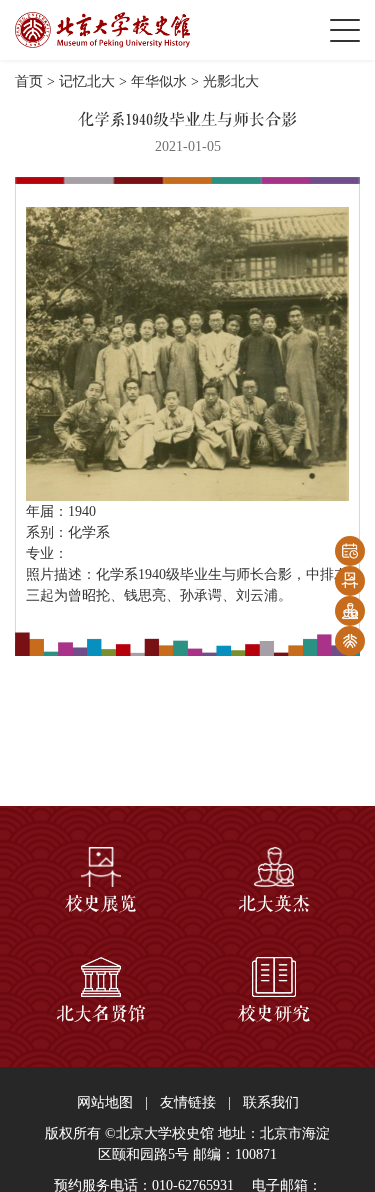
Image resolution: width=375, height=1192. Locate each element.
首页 (29, 81)
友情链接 (188, 1102)
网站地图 (105, 1102)
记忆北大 (87, 81)
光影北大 (231, 81)
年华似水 (159, 81)
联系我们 (271, 1102)
